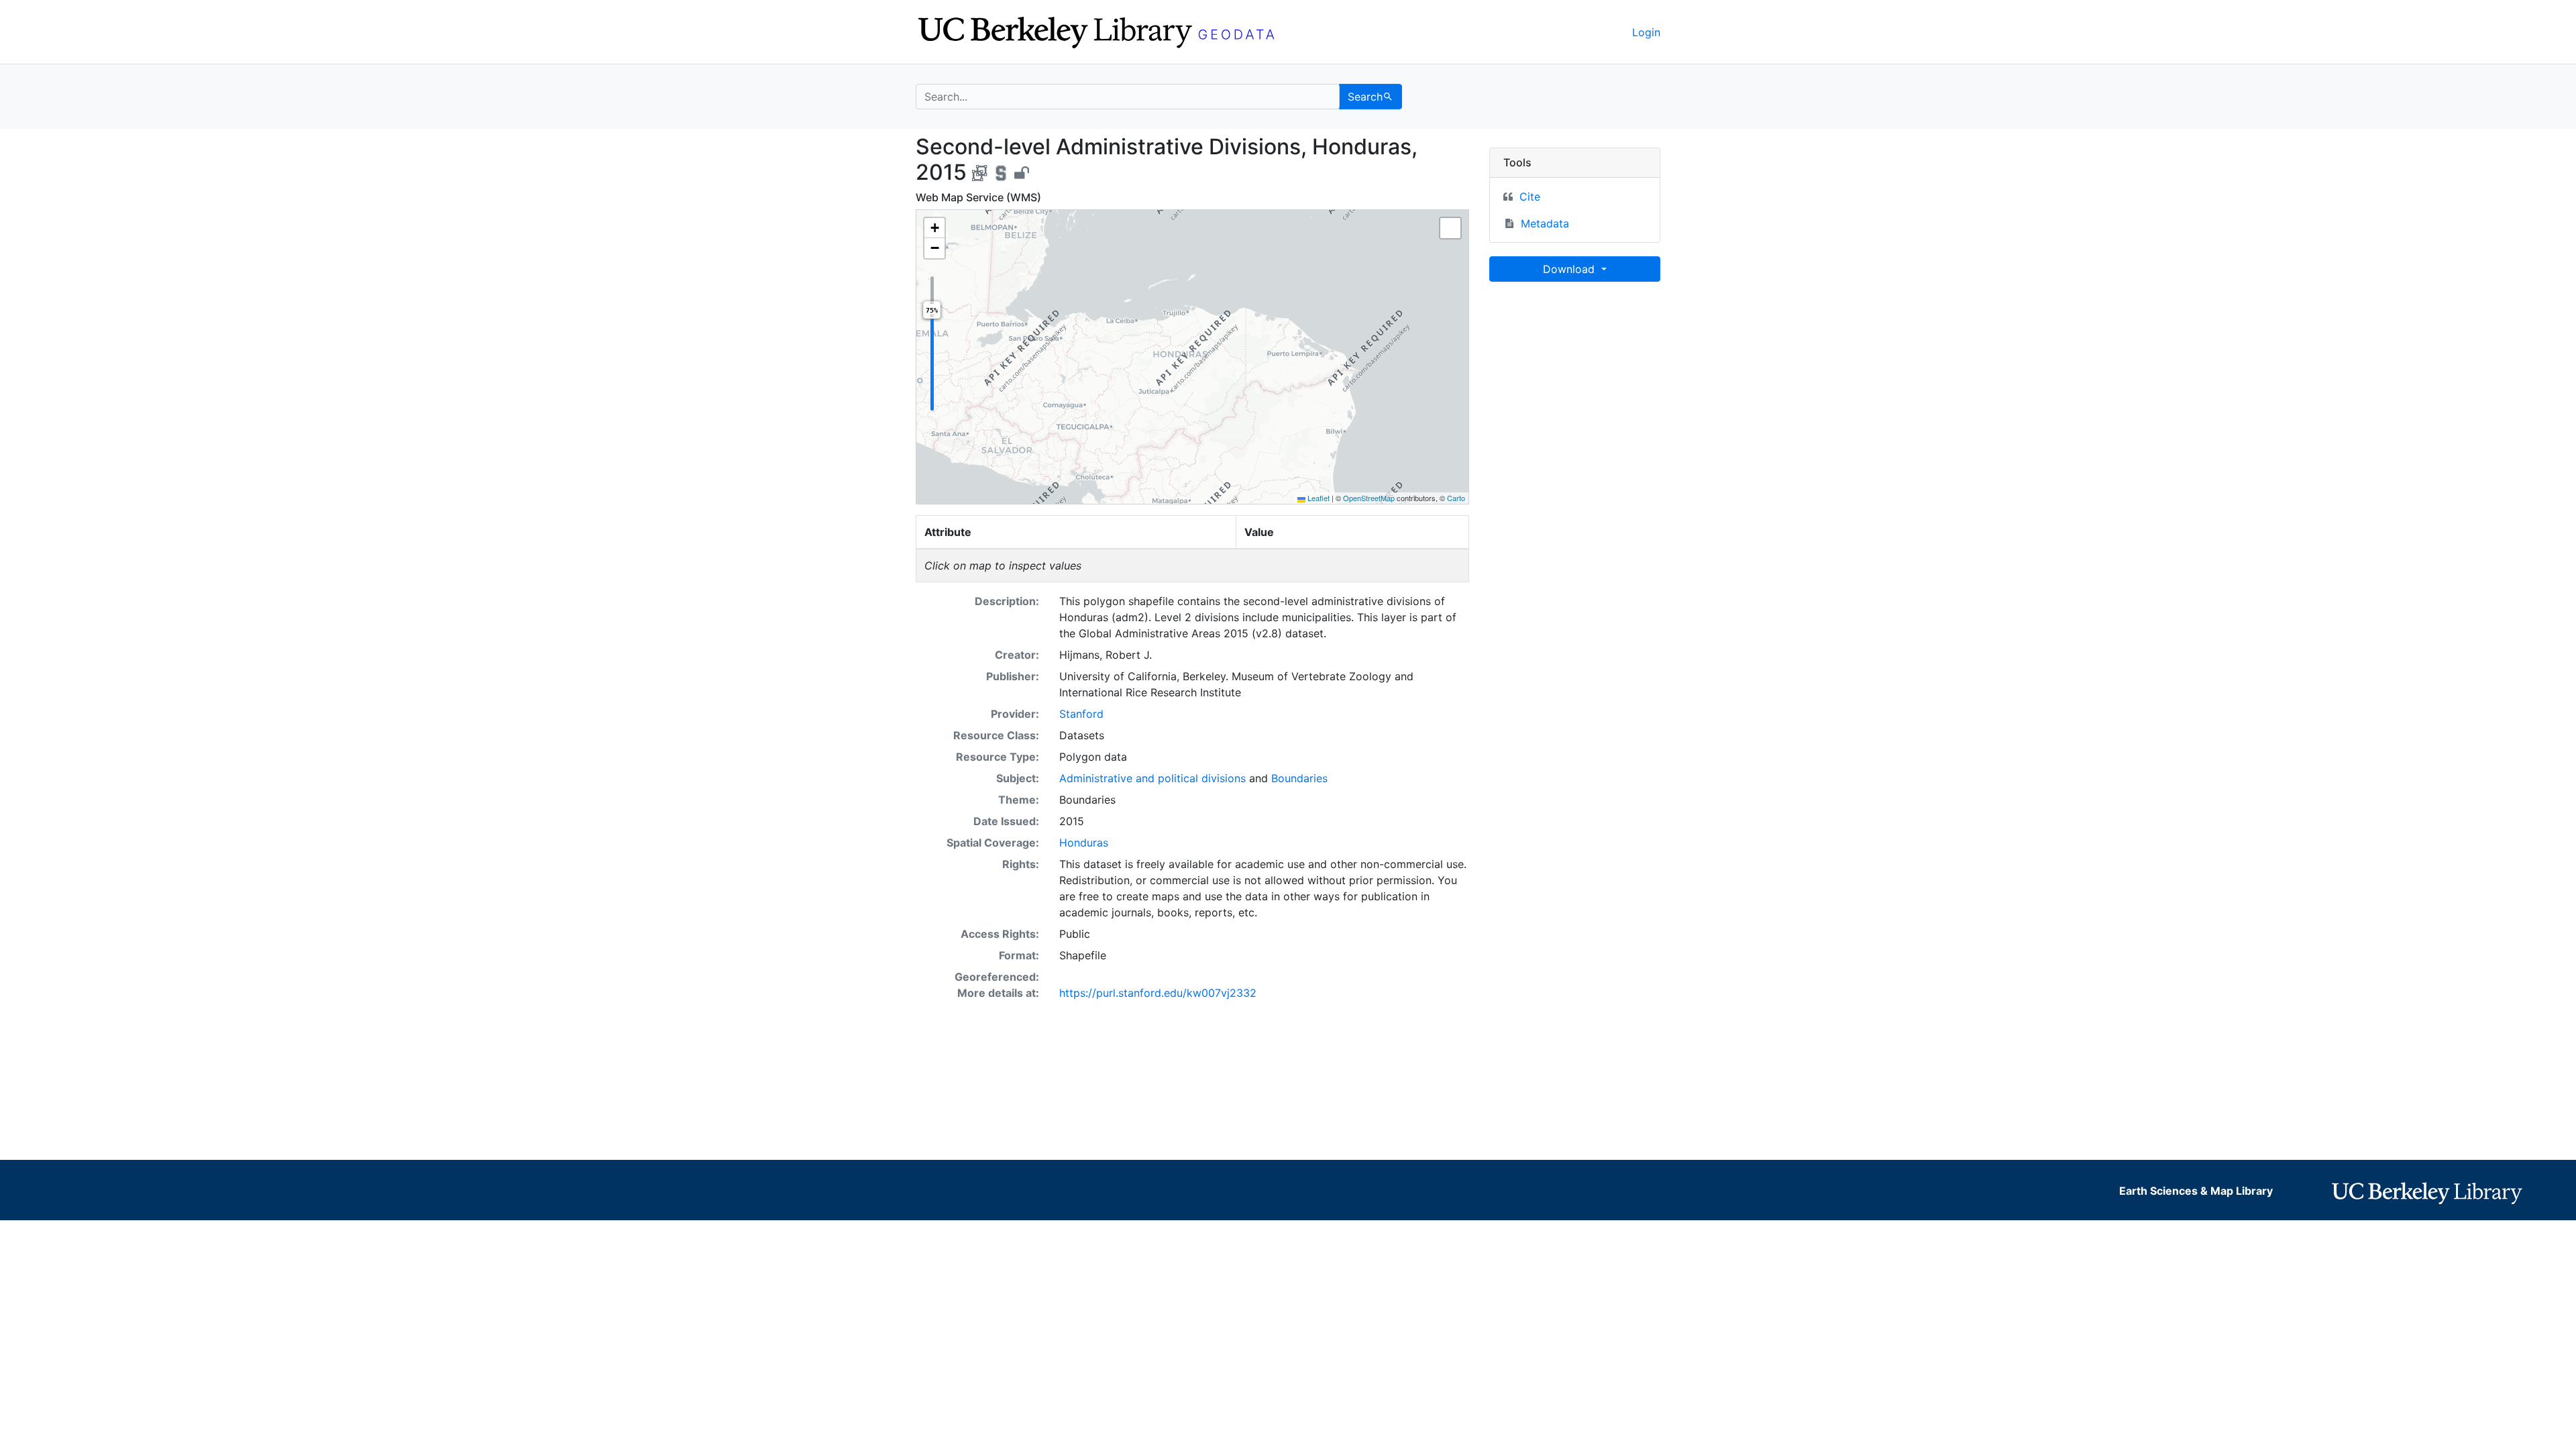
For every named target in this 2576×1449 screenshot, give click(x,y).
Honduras (1084, 843)
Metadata (1545, 223)
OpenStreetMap (1369, 498)
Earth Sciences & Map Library (2196, 1191)
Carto (1456, 498)
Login (1646, 32)
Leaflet (1318, 498)
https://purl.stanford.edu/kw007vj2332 (1158, 993)
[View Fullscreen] (1450, 228)
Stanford (1081, 714)
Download (1570, 269)
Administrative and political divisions (1152, 778)
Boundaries (1299, 778)
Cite (1530, 197)
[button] (934, 228)
